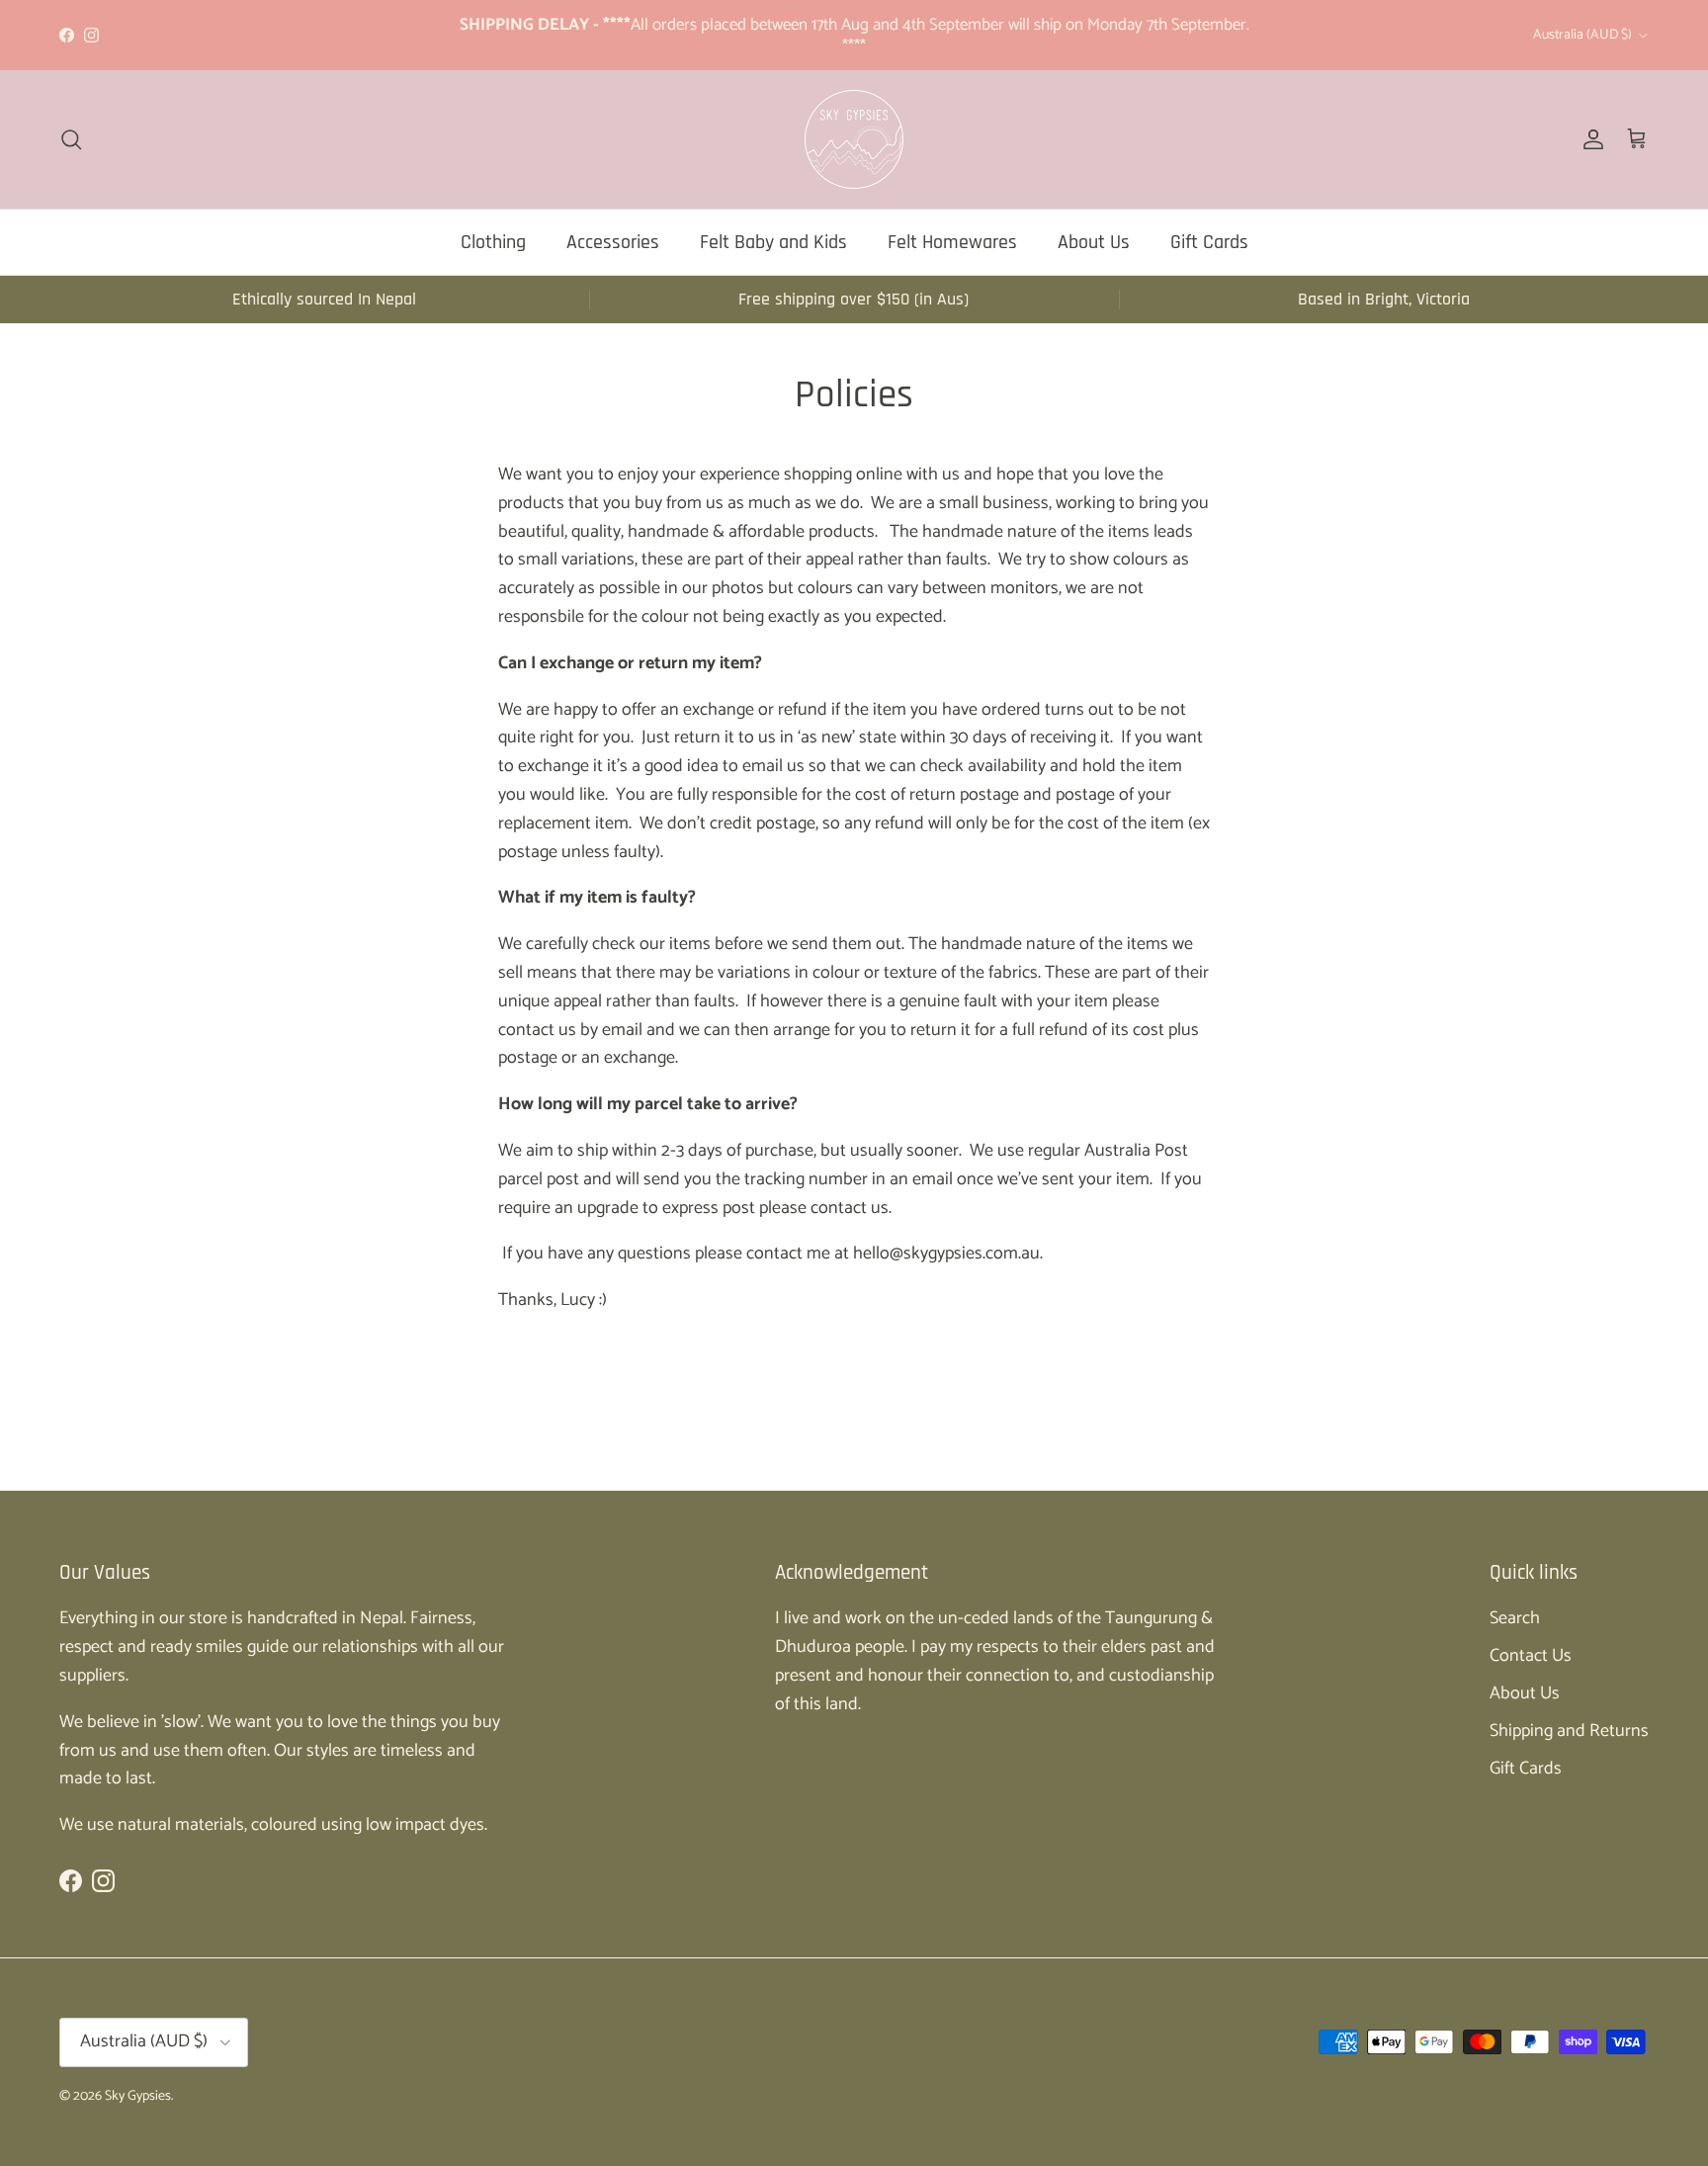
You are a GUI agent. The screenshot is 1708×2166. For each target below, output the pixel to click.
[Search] (71, 139)
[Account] (1589, 139)
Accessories (613, 242)
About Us (1094, 242)
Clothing (493, 242)
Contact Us (1531, 1656)
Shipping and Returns (1569, 1731)
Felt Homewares (952, 242)
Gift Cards (1209, 242)
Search (1515, 1618)
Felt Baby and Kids (773, 242)
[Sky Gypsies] (854, 139)
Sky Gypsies (138, 2096)
